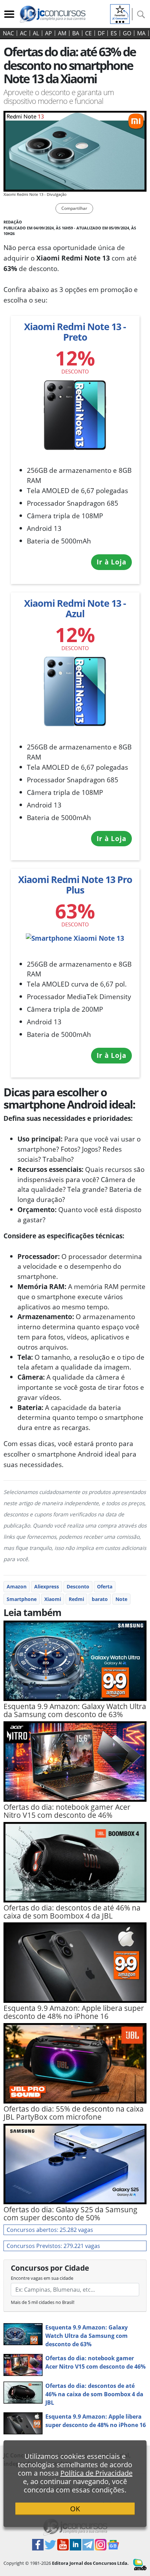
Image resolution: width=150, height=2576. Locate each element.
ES (114, 33)
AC (23, 33)
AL (36, 33)
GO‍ (127, 33)
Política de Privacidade (96, 2473)
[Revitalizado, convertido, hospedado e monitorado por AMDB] (140, 2564)
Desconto (78, 1586)
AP (48, 33)
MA (141, 33)
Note (121, 1599)
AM (62, 33)
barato (100, 1599)
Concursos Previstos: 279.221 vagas (53, 2246)
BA (76, 33)
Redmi (76, 1599)
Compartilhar (74, 208)
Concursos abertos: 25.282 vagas (50, 2230)
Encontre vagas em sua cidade (42, 2278)
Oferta (105, 1586)
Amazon (17, 1586)
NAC (8, 33)
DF (101, 33)
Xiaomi (53, 1599)
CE (88, 33)
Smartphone (22, 1599)
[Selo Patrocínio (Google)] (120, 13)
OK (75, 2509)
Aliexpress (47, 1586)
